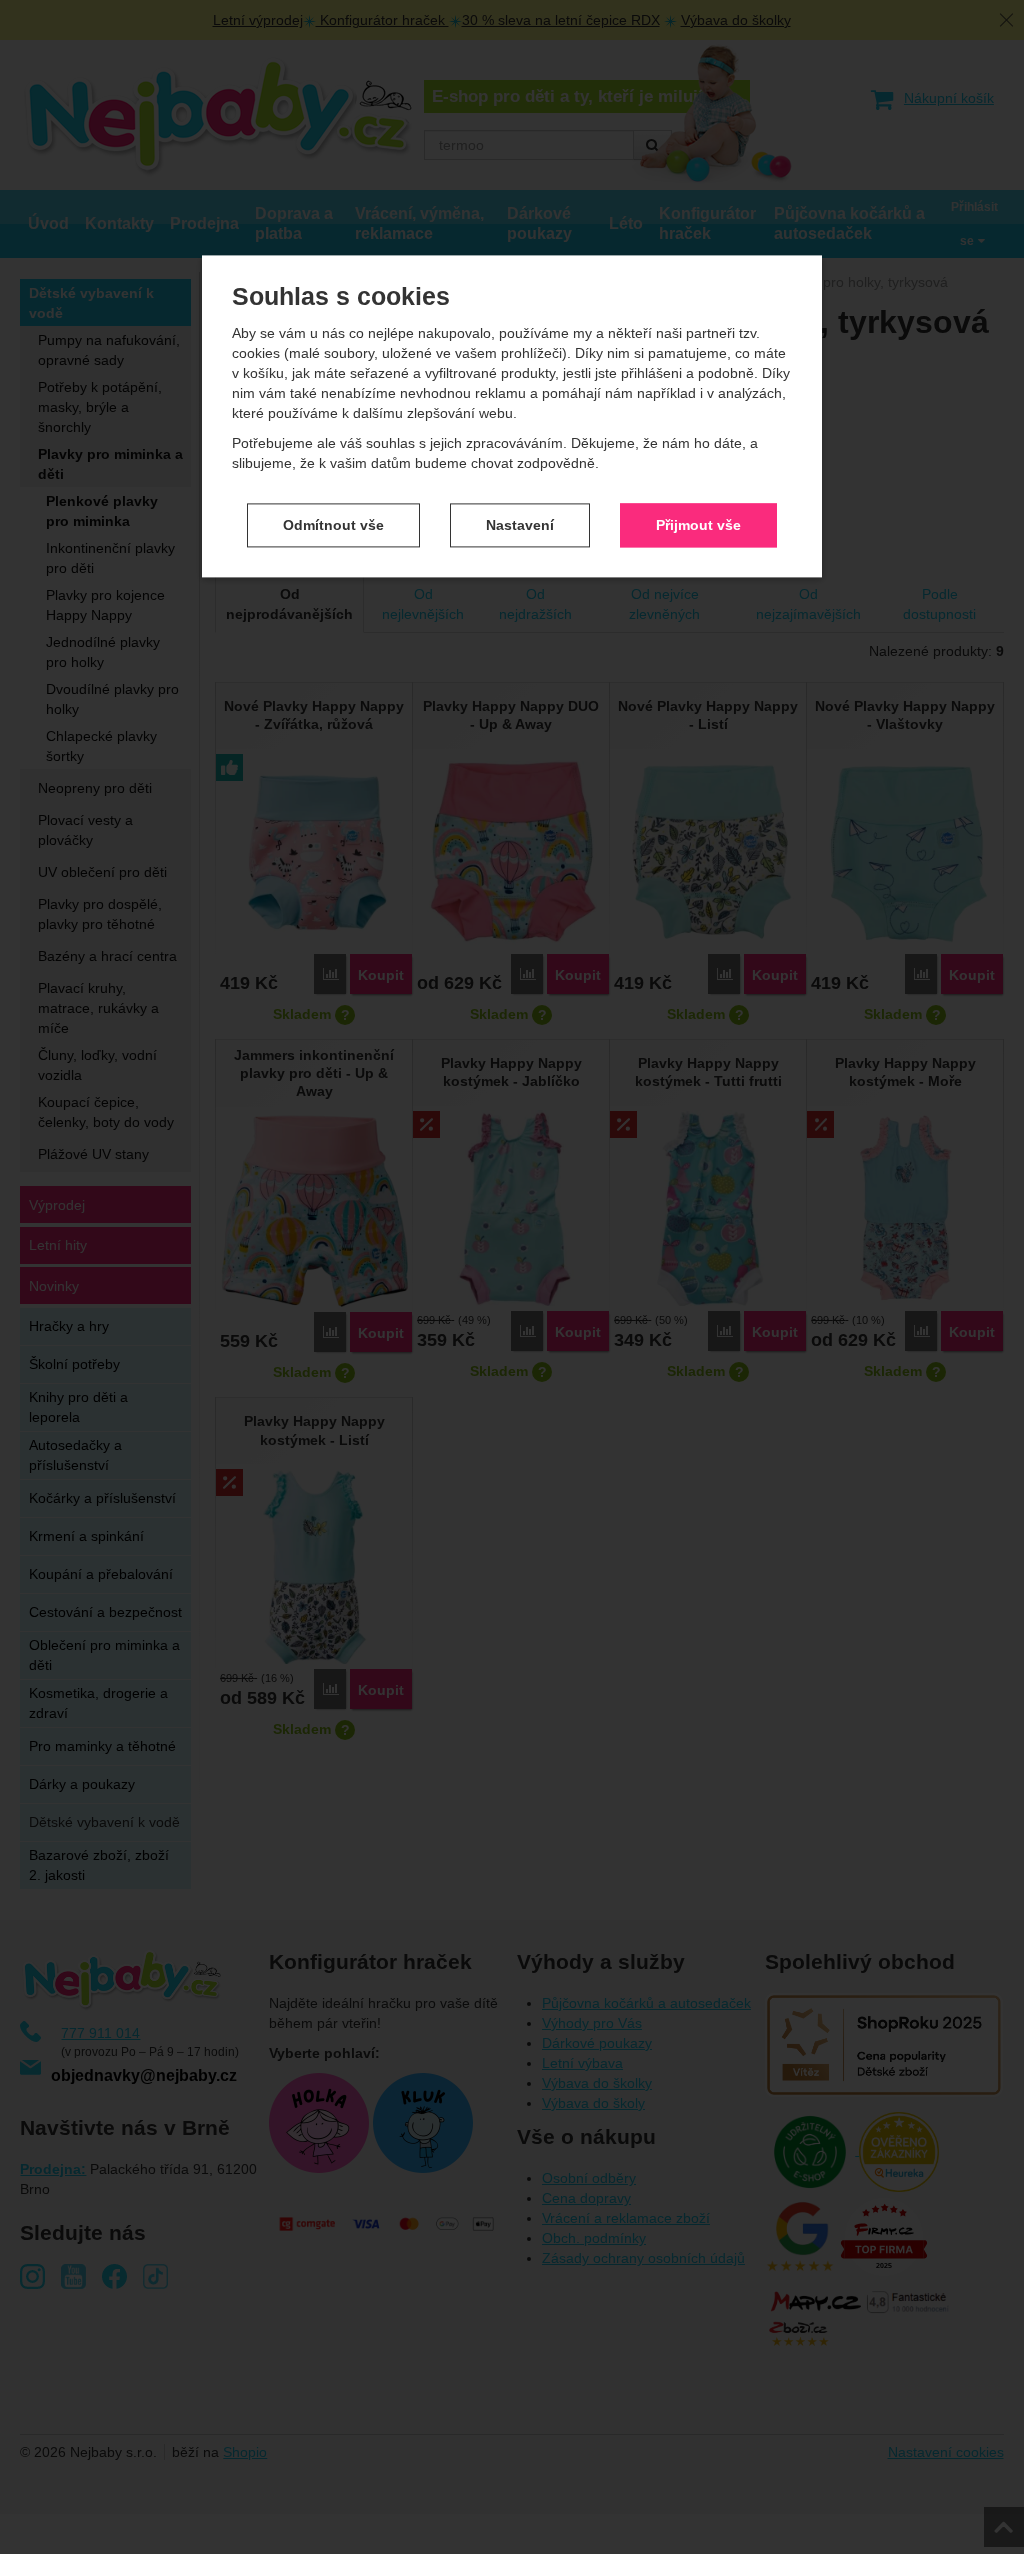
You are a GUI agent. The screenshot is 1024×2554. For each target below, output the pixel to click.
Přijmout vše (698, 525)
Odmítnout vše (333, 525)
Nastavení (520, 525)
